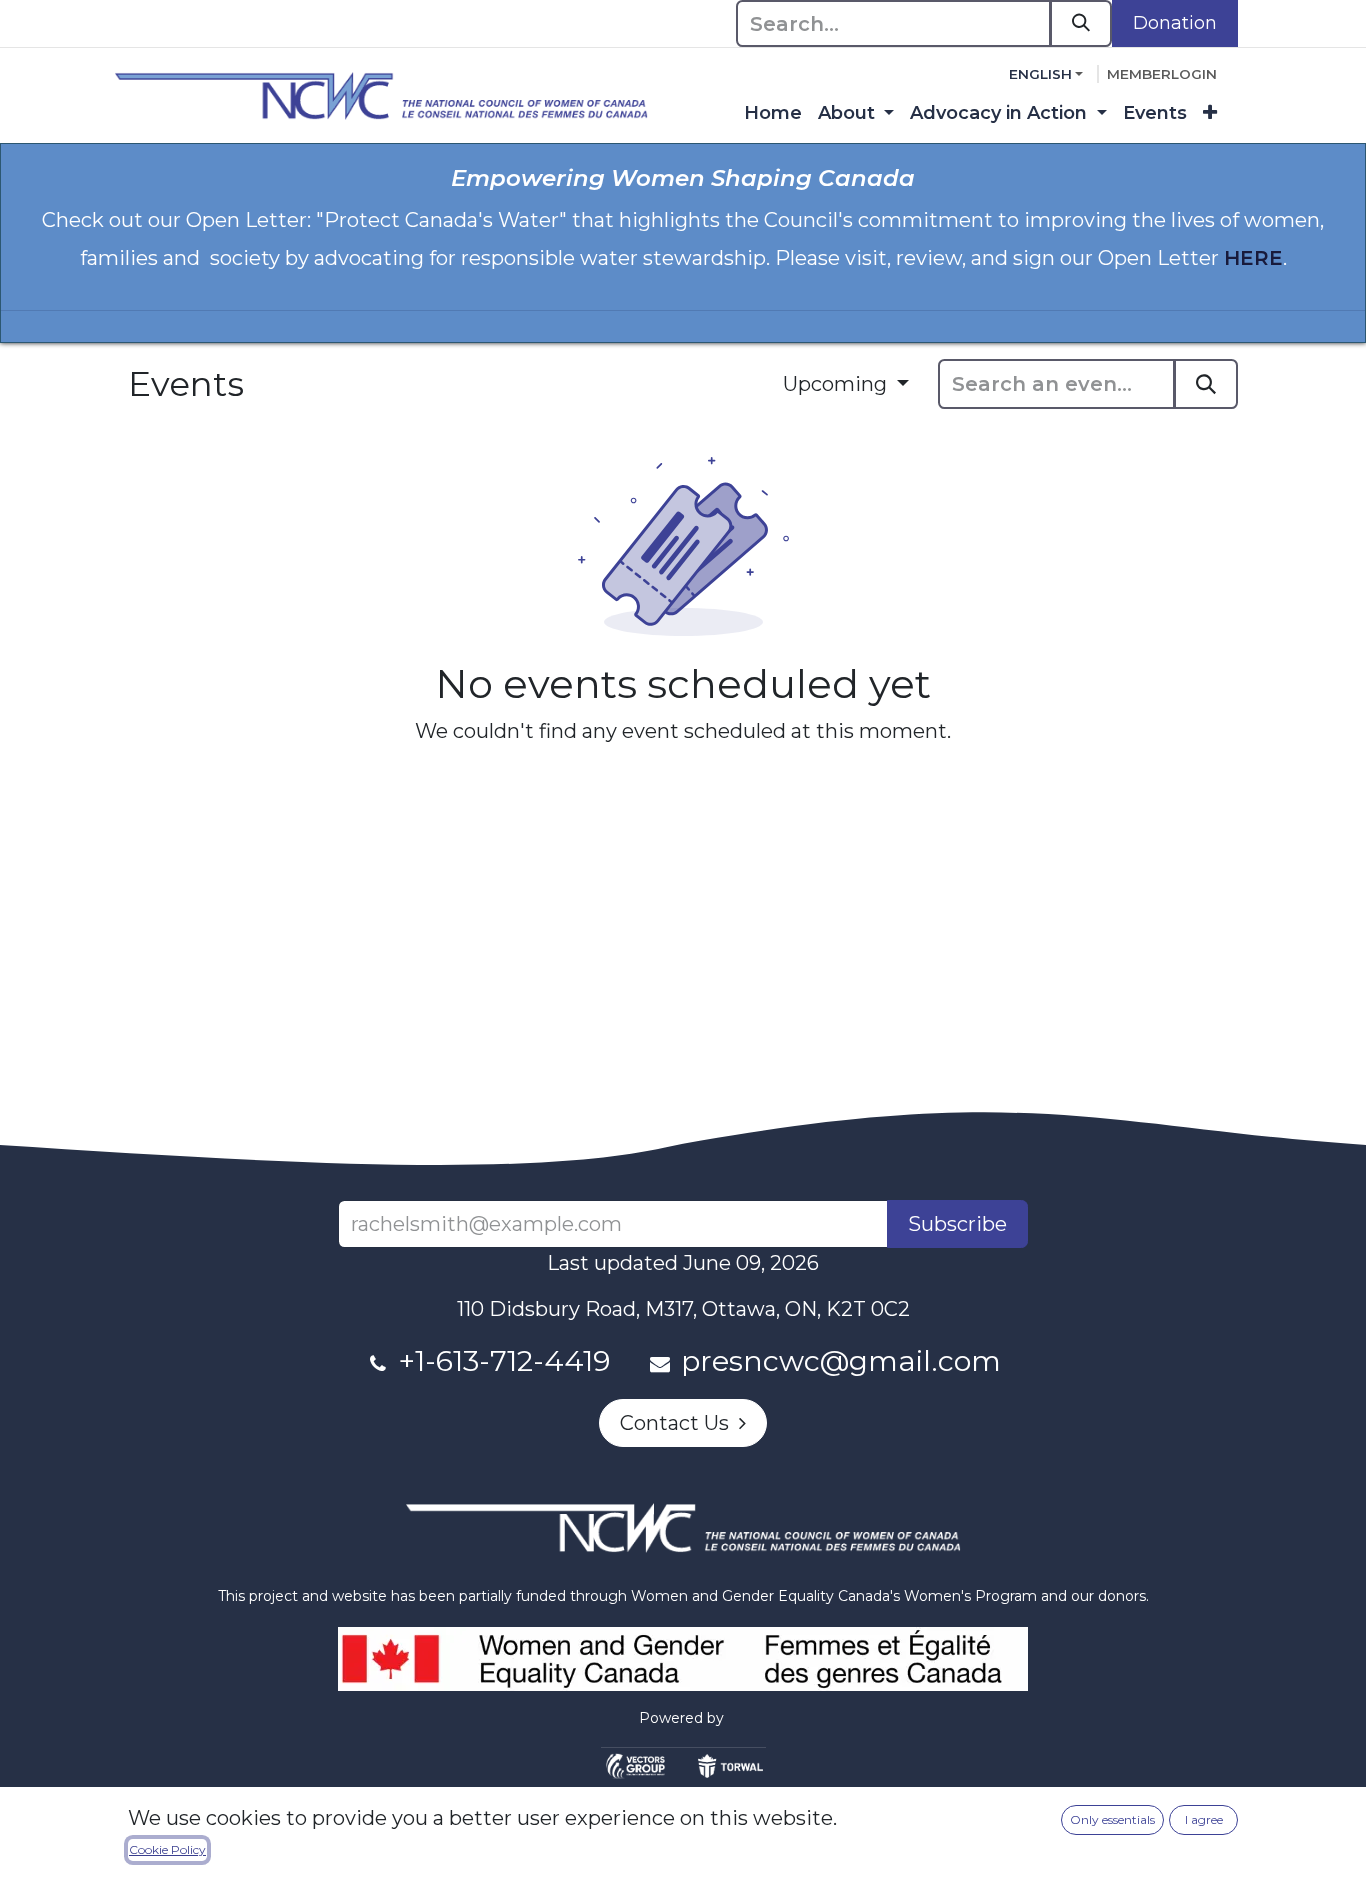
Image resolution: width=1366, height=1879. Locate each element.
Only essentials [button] (1112, 1819)
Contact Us (679, 1423)
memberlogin (1162, 74)
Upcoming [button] (837, 384)
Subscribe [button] (957, 1224)
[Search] (1081, 23)
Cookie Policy (167, 1849)
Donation (1175, 23)
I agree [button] (1204, 1819)
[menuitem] (773, 113)
